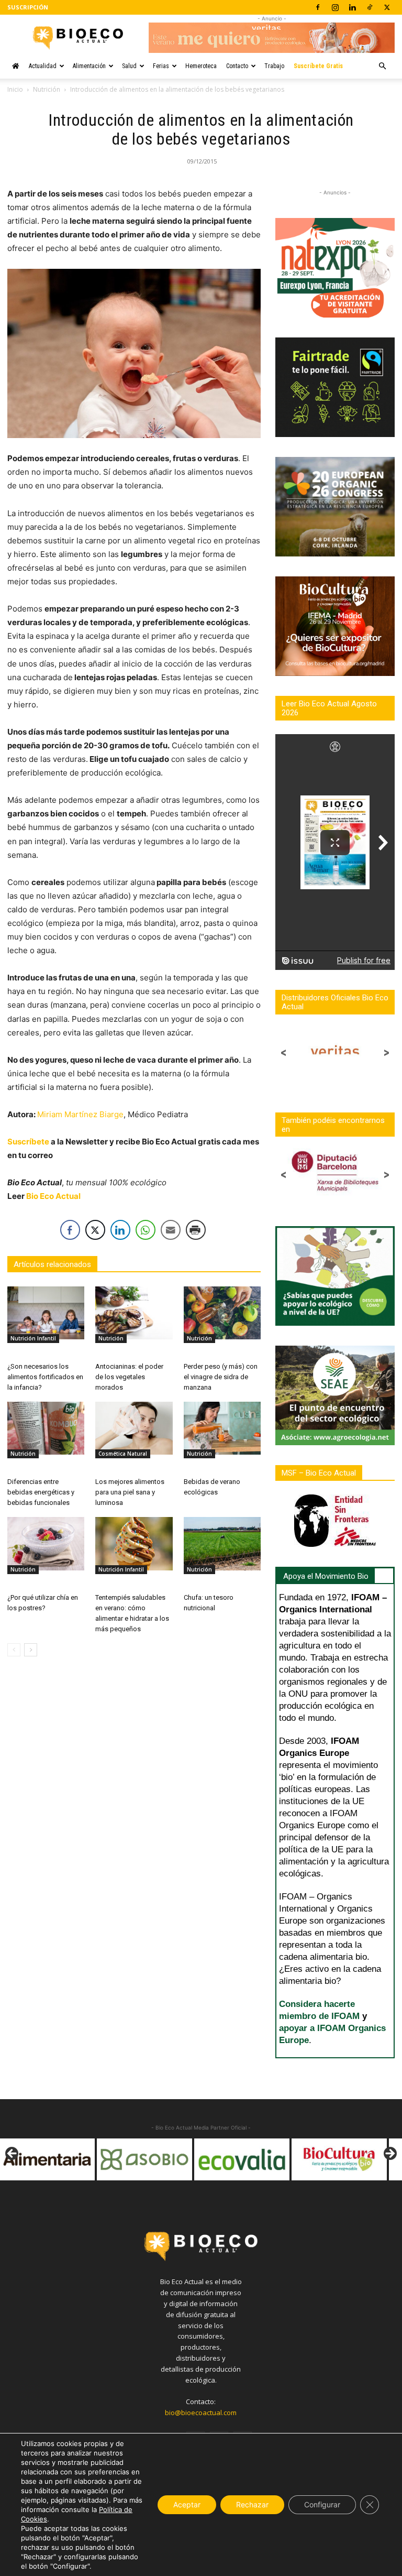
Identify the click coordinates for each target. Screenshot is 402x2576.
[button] (382, 66)
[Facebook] (318, 7)
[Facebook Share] (70, 1230)
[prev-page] (14, 1650)
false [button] (13, 2154)
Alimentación (89, 66)
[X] (387, 7)
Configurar (322, 2504)
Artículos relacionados (52, 1264)
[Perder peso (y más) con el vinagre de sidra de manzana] (222, 1313)
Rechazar (252, 2504)
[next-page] (31, 1650)
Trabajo (274, 66)
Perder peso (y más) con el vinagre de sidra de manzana (221, 1377)
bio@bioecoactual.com (201, 2413)
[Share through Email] (171, 1230)
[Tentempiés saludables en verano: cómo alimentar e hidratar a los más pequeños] (134, 1543)
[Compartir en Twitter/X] (95, 1230)
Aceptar (187, 2504)
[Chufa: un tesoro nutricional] (222, 1543)
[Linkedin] (352, 7)
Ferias (161, 66)
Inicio (15, 89)
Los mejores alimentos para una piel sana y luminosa (130, 1492)
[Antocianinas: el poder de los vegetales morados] (134, 1313)
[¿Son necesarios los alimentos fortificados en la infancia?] (46, 1313)
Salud (129, 66)
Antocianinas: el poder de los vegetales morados (129, 1377)
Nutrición (47, 89)
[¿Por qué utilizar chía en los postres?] (46, 1543)
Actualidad (43, 66)
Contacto (237, 66)
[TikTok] (370, 7)
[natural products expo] (339, 2159)
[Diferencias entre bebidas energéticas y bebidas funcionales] (46, 1428)
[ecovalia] (144, 2159)
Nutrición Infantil (33, 1338)
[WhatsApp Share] (146, 1230)
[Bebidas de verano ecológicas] (222, 1428)
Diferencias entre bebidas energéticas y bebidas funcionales (41, 1492)
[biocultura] (242, 2159)
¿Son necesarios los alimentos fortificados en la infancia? (45, 1377)
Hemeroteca (201, 66)
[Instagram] (335, 7)
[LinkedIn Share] (120, 1230)
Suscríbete (28, 1142)
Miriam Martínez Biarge (80, 1114)
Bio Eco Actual (53, 1196)
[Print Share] (196, 1230)
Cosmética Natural (123, 1454)
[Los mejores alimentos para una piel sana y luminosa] (134, 1428)
